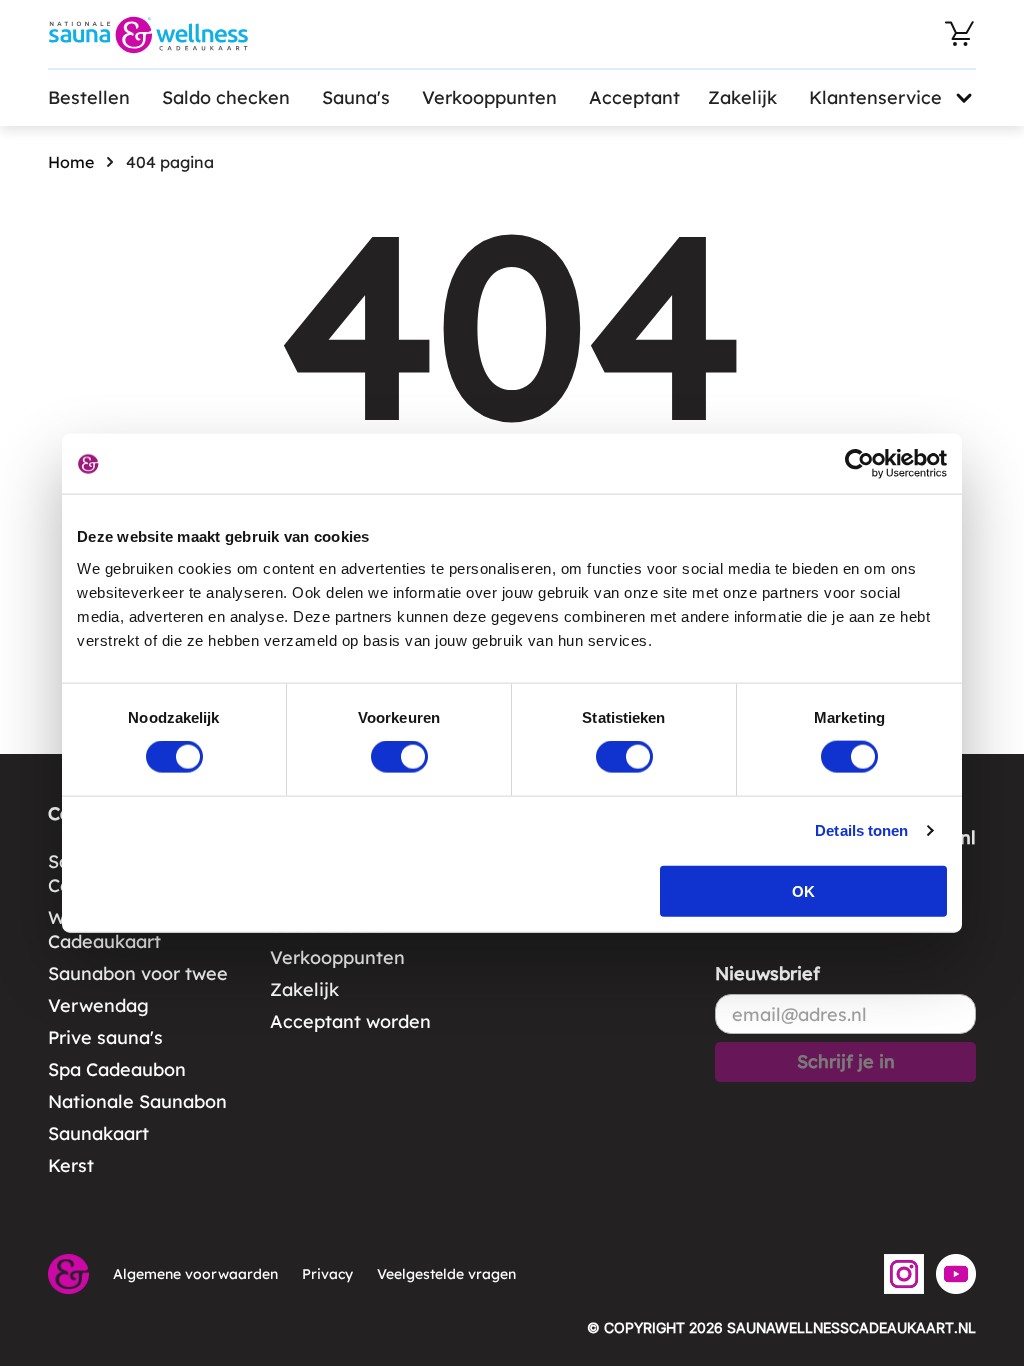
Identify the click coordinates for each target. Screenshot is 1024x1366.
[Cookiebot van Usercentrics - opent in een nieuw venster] (859, 464)
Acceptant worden (350, 1021)
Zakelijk (742, 97)
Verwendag (98, 1005)
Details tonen (861, 830)
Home (71, 162)
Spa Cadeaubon (117, 1069)
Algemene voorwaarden (195, 1274)
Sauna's (356, 97)
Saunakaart (98, 1133)
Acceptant (634, 97)
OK (803, 890)
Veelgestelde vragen (446, 1274)
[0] (960, 34)
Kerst (71, 1165)
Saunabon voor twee (138, 973)
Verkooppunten (489, 97)
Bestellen (89, 97)
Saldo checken (226, 97)
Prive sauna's (105, 1037)
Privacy (327, 1274)
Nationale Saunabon (137, 1101)
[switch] (399, 757)
